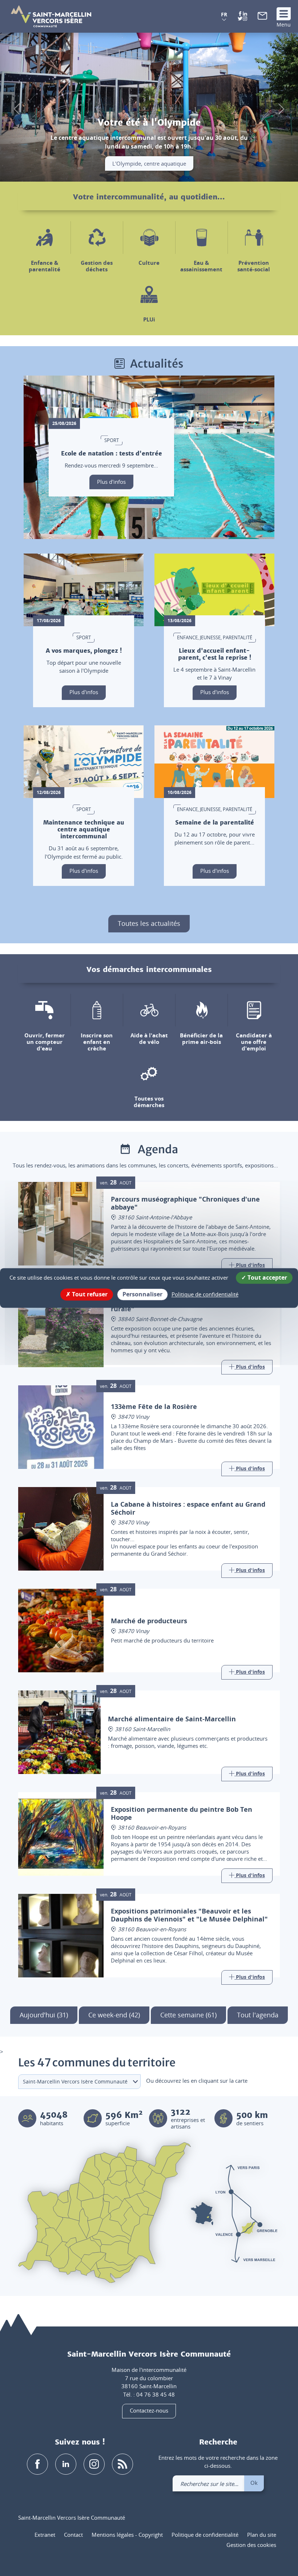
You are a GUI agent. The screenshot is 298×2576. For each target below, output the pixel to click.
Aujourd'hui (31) (44, 2015)
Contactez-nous (149, 2410)
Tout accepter (267, 1277)
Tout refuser (89, 1294)
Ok (254, 2483)
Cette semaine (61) (188, 2015)
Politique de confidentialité (205, 2535)
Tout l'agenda (258, 2015)
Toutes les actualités (149, 923)
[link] (262, 17)
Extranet (45, 2535)
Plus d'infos (111, 481)
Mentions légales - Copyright (127, 2535)
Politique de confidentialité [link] (205, 1294)
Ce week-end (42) (114, 2015)
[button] (224, 17)
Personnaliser (142, 1294)
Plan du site (262, 2535)
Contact (73, 2535)
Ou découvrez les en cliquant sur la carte (197, 2081)
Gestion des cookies (251, 2545)
